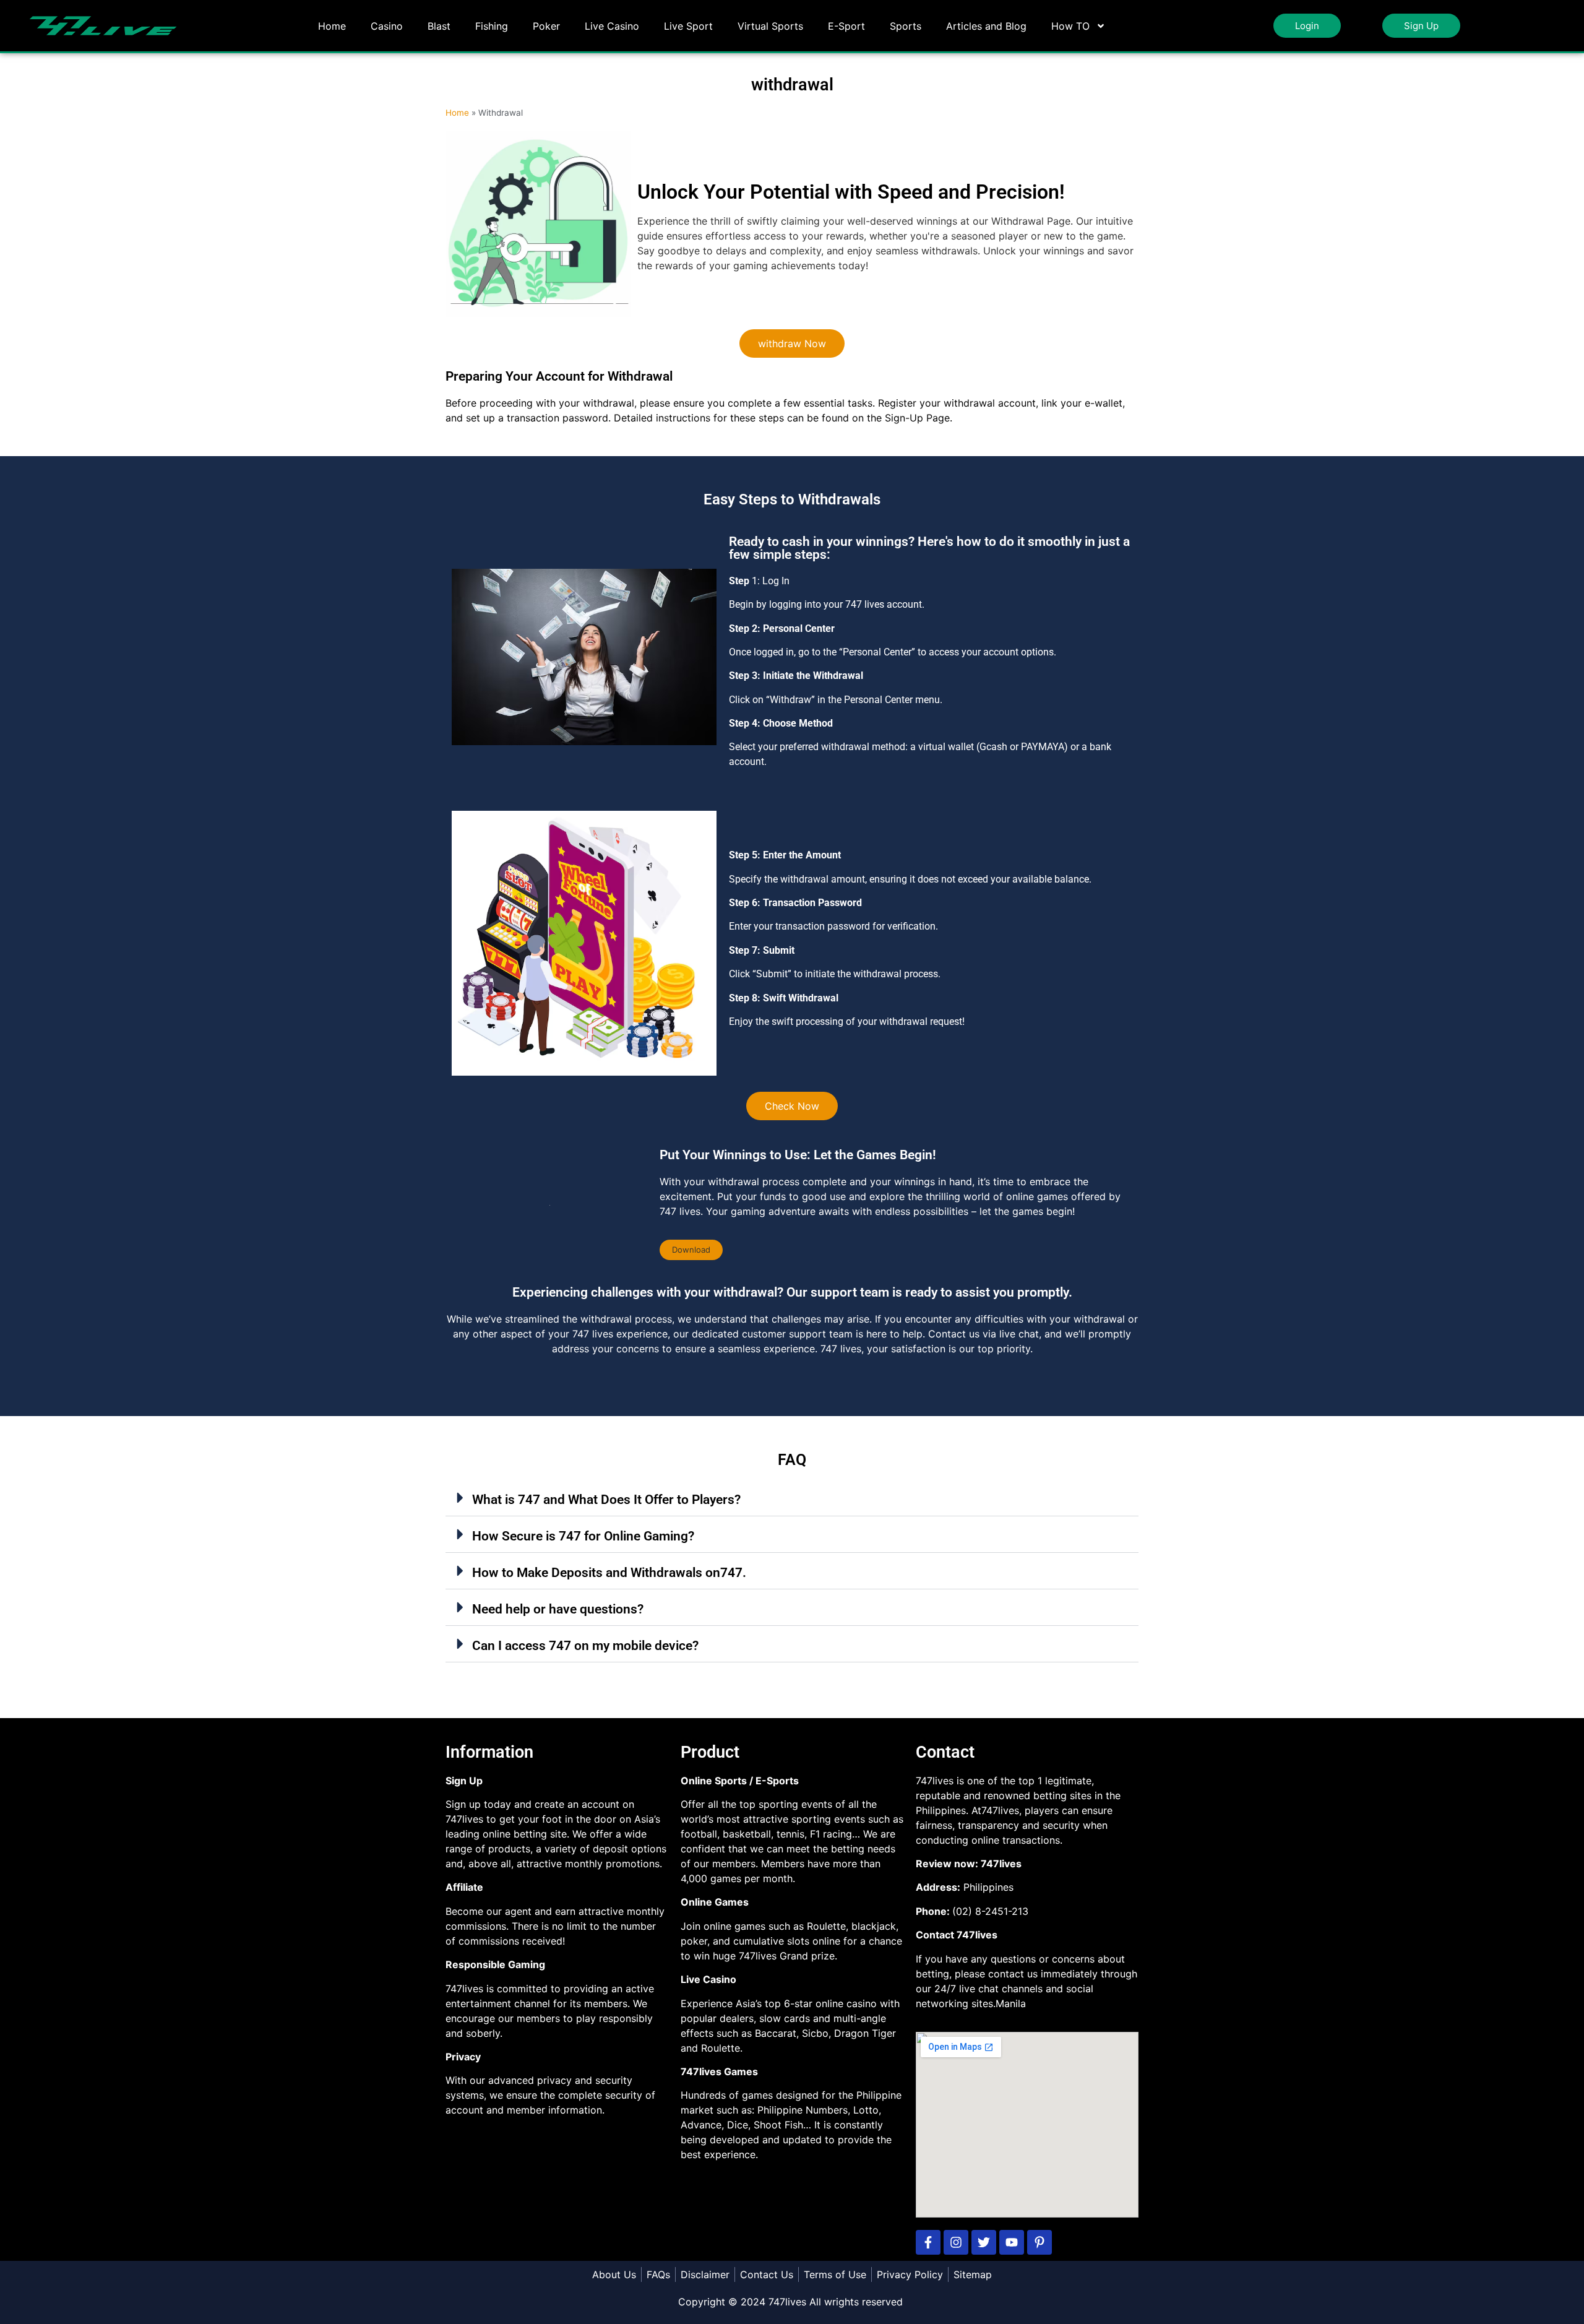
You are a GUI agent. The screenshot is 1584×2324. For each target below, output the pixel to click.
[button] (691, 1250)
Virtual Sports (770, 26)
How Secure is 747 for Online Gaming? (583, 1536)
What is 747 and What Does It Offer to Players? (606, 1500)
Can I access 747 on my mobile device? (585, 1646)
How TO (1070, 26)
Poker (546, 26)
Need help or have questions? (558, 1609)
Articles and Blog (986, 26)
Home (332, 26)
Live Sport (688, 26)
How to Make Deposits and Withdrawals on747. (609, 1573)
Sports (906, 26)
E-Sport (846, 26)
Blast (439, 26)
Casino (387, 26)
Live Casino (612, 26)
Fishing (492, 26)
